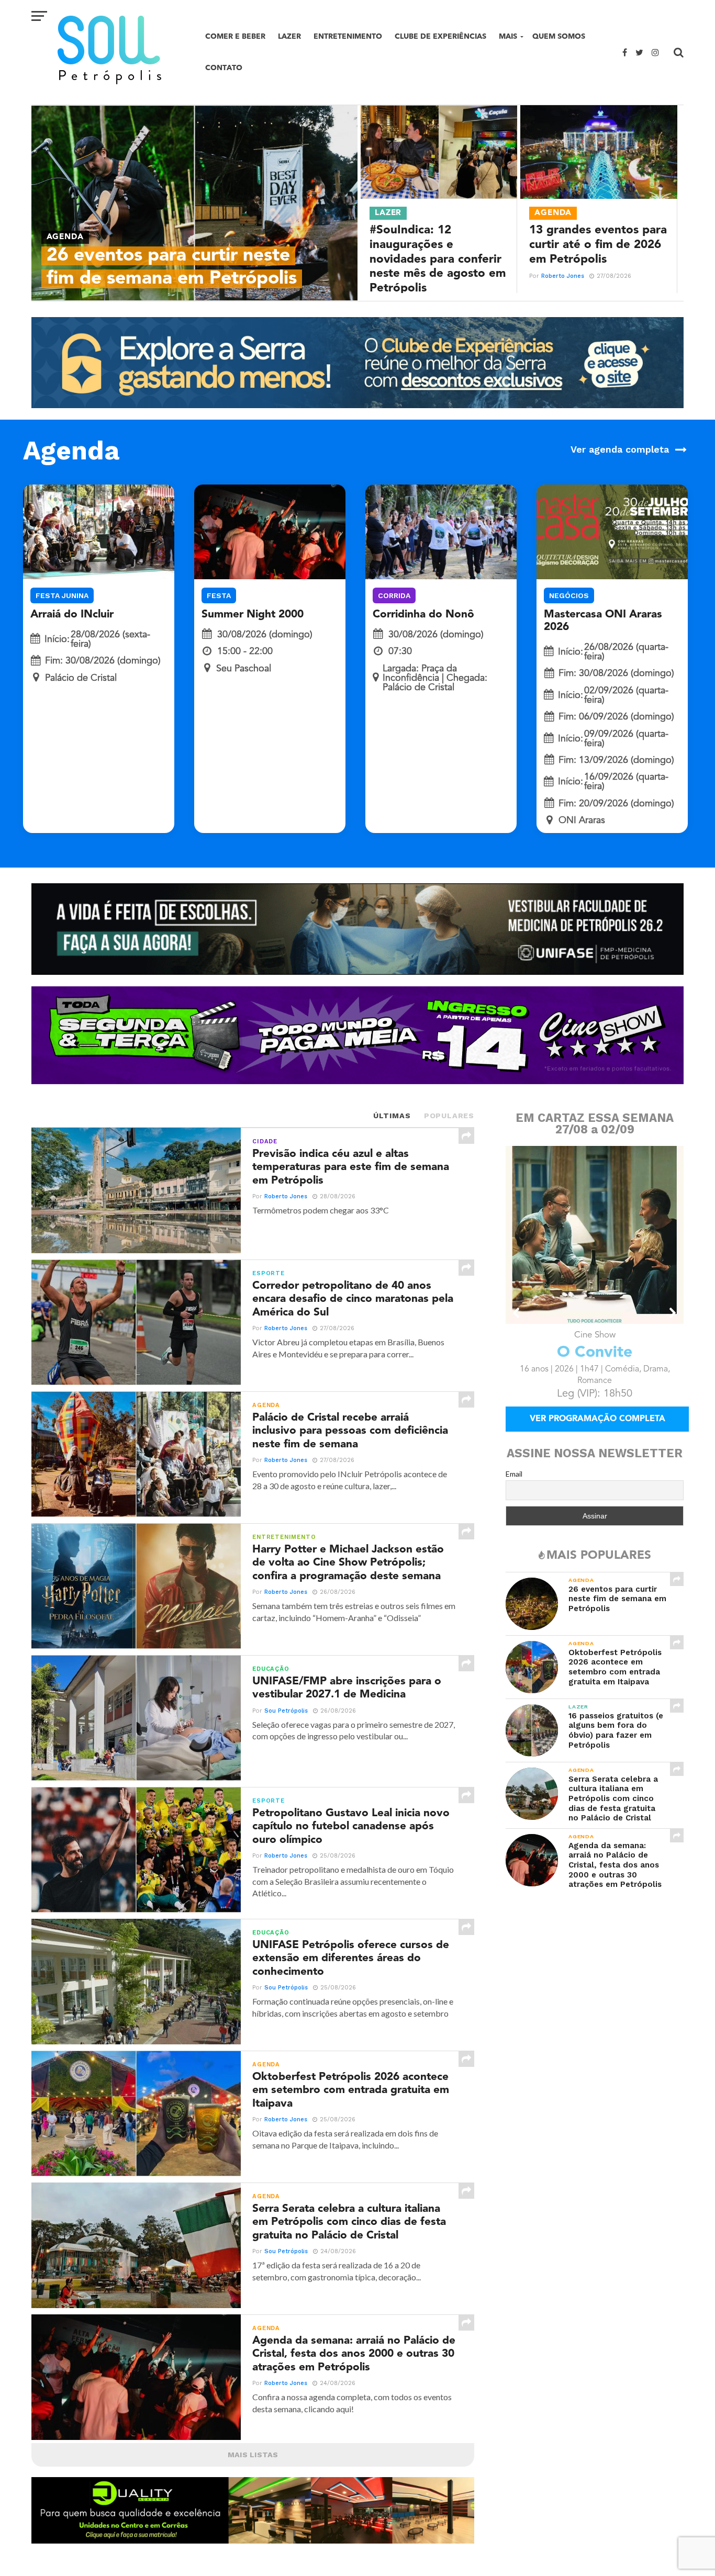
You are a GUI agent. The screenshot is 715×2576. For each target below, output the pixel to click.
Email (514, 1474)
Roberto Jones (563, 276)
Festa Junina (62, 595)
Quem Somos (559, 36)
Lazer (289, 36)
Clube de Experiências (440, 36)
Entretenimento (348, 36)
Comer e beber (235, 36)
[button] (517, 1313)
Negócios (569, 595)
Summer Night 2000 (253, 615)
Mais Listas (253, 2455)
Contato (224, 68)
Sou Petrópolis (286, 1711)
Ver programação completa (597, 1419)
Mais (508, 36)
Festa (219, 595)
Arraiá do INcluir (72, 615)
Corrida (394, 595)
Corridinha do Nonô (423, 615)
